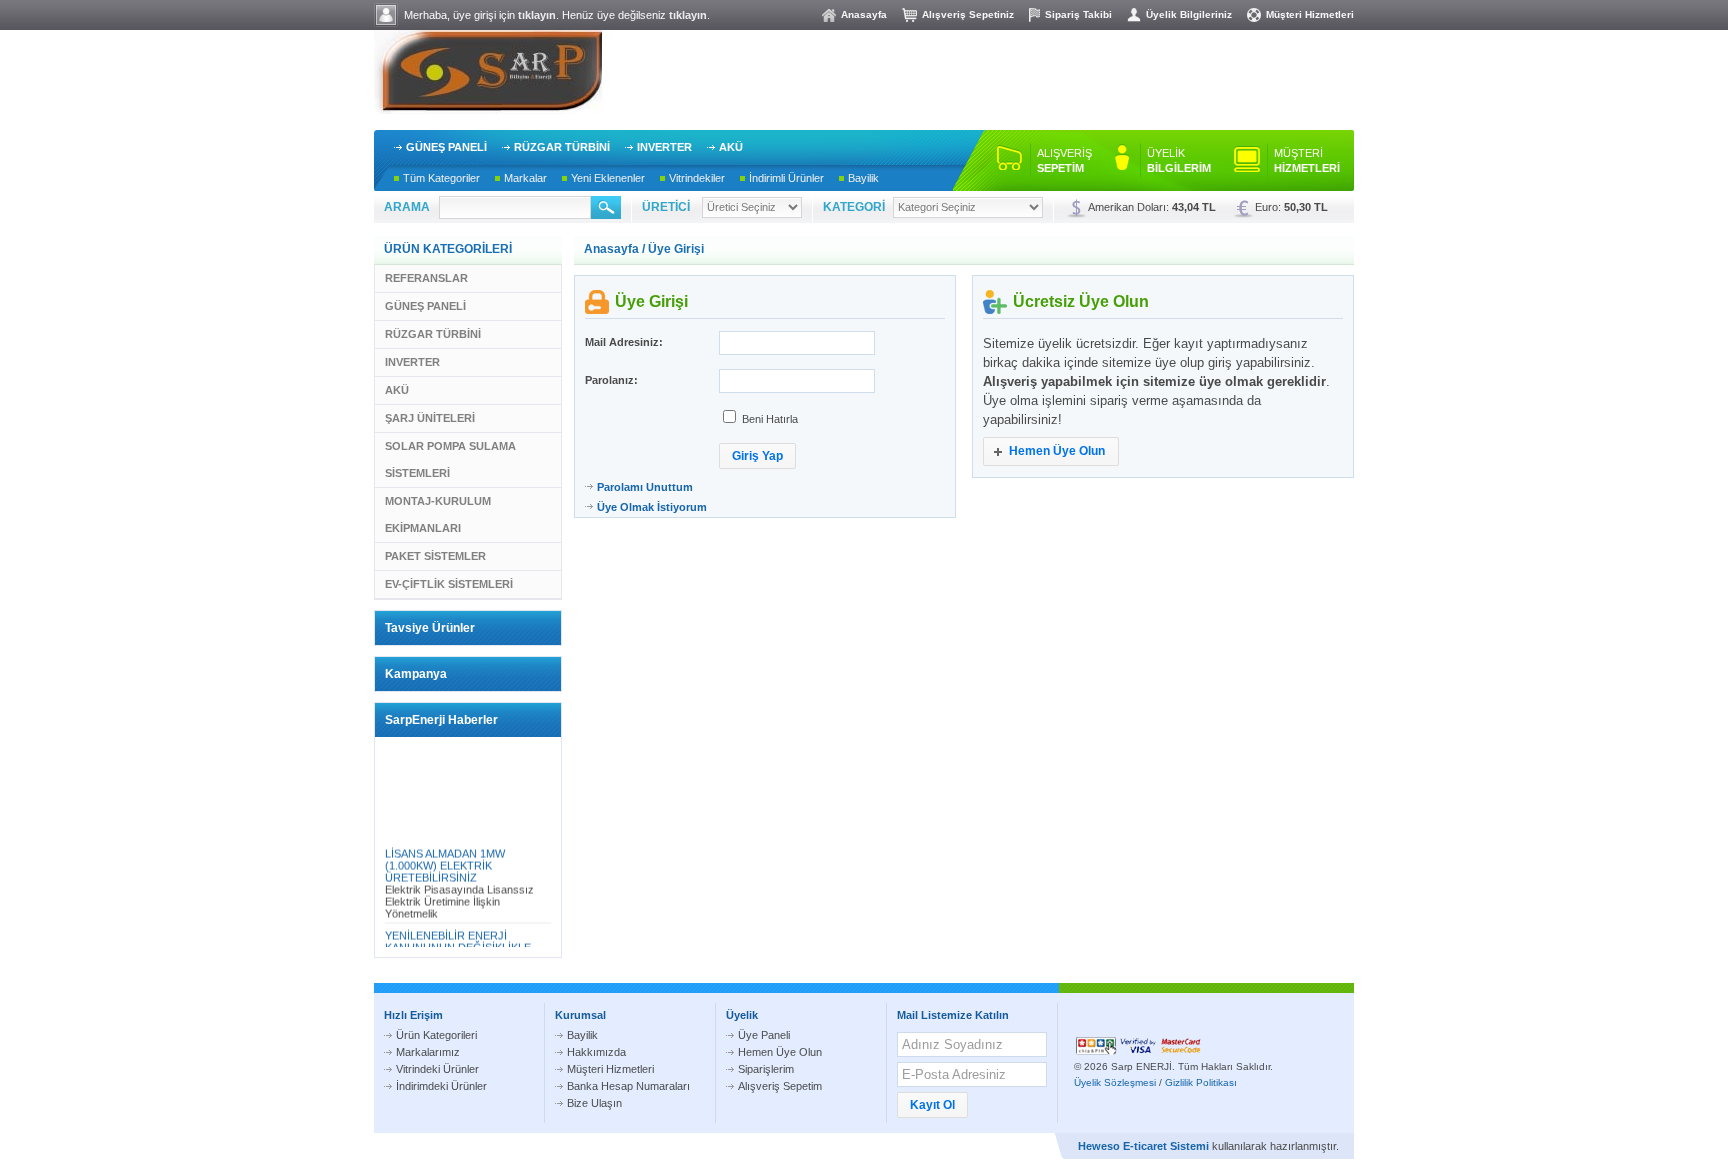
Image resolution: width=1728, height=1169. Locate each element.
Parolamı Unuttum (645, 487)
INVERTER (664, 147)
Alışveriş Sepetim (780, 1086)
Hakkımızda (596, 1052)
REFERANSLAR (426, 278)
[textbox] (515, 207)
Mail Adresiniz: (624, 342)
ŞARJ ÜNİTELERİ (430, 418)
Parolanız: (611, 380)
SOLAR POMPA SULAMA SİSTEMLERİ (450, 459)
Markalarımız (428, 1052)
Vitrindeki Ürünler (437, 1069)
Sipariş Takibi (1078, 14)
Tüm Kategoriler (441, 178)
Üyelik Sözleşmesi (1115, 1082)
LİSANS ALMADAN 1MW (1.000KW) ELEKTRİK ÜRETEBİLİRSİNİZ (445, 862)
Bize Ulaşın (594, 1103)
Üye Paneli (764, 1035)
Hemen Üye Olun (780, 1052)
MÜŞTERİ (1307, 160)
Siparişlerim (766, 1069)
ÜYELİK (1179, 160)
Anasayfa (864, 14)
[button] (757, 456)
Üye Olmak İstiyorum (652, 507)
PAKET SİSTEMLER (435, 556)
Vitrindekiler (697, 178)
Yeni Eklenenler (608, 178)
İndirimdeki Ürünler (441, 1086)
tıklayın (537, 15)
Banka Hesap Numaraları (628, 1086)
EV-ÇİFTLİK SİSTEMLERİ (449, 584)
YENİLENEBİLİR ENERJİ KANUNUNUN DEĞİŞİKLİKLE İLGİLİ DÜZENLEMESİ (458, 944)
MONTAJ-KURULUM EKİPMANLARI (438, 514)
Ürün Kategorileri (436, 1035)
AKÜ (731, 147)
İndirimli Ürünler (786, 178)
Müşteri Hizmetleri (1310, 14)
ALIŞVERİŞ (1064, 160)
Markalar (525, 178)
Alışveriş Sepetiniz (968, 14)
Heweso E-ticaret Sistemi (1143, 1146)
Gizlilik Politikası (1201, 1082)
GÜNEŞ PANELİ (446, 147)
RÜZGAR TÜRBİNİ (562, 147)
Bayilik (863, 178)
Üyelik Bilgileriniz (1189, 14)
